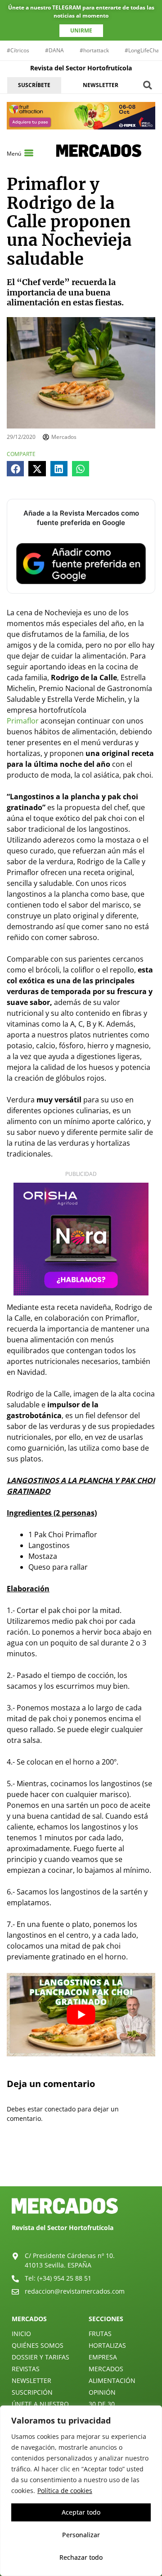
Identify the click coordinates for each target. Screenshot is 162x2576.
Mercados (106, 2369)
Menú (14, 154)
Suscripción (32, 2392)
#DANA (54, 50)
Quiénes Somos (38, 2345)
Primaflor (23, 721)
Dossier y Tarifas (40, 2357)
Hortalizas (107, 2345)
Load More (81, 2165)
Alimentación (112, 2380)
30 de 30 (102, 2404)
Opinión (102, 2392)
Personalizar (81, 2535)
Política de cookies (65, 2491)
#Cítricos (18, 50)
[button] (148, 85)
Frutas (100, 2334)
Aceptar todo (81, 2512)
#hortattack (94, 50)
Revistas (26, 2369)
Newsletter (31, 2380)
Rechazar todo (81, 2557)
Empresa (103, 2357)
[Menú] (29, 153)
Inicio (21, 2334)
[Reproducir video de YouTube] (81, 2015)
